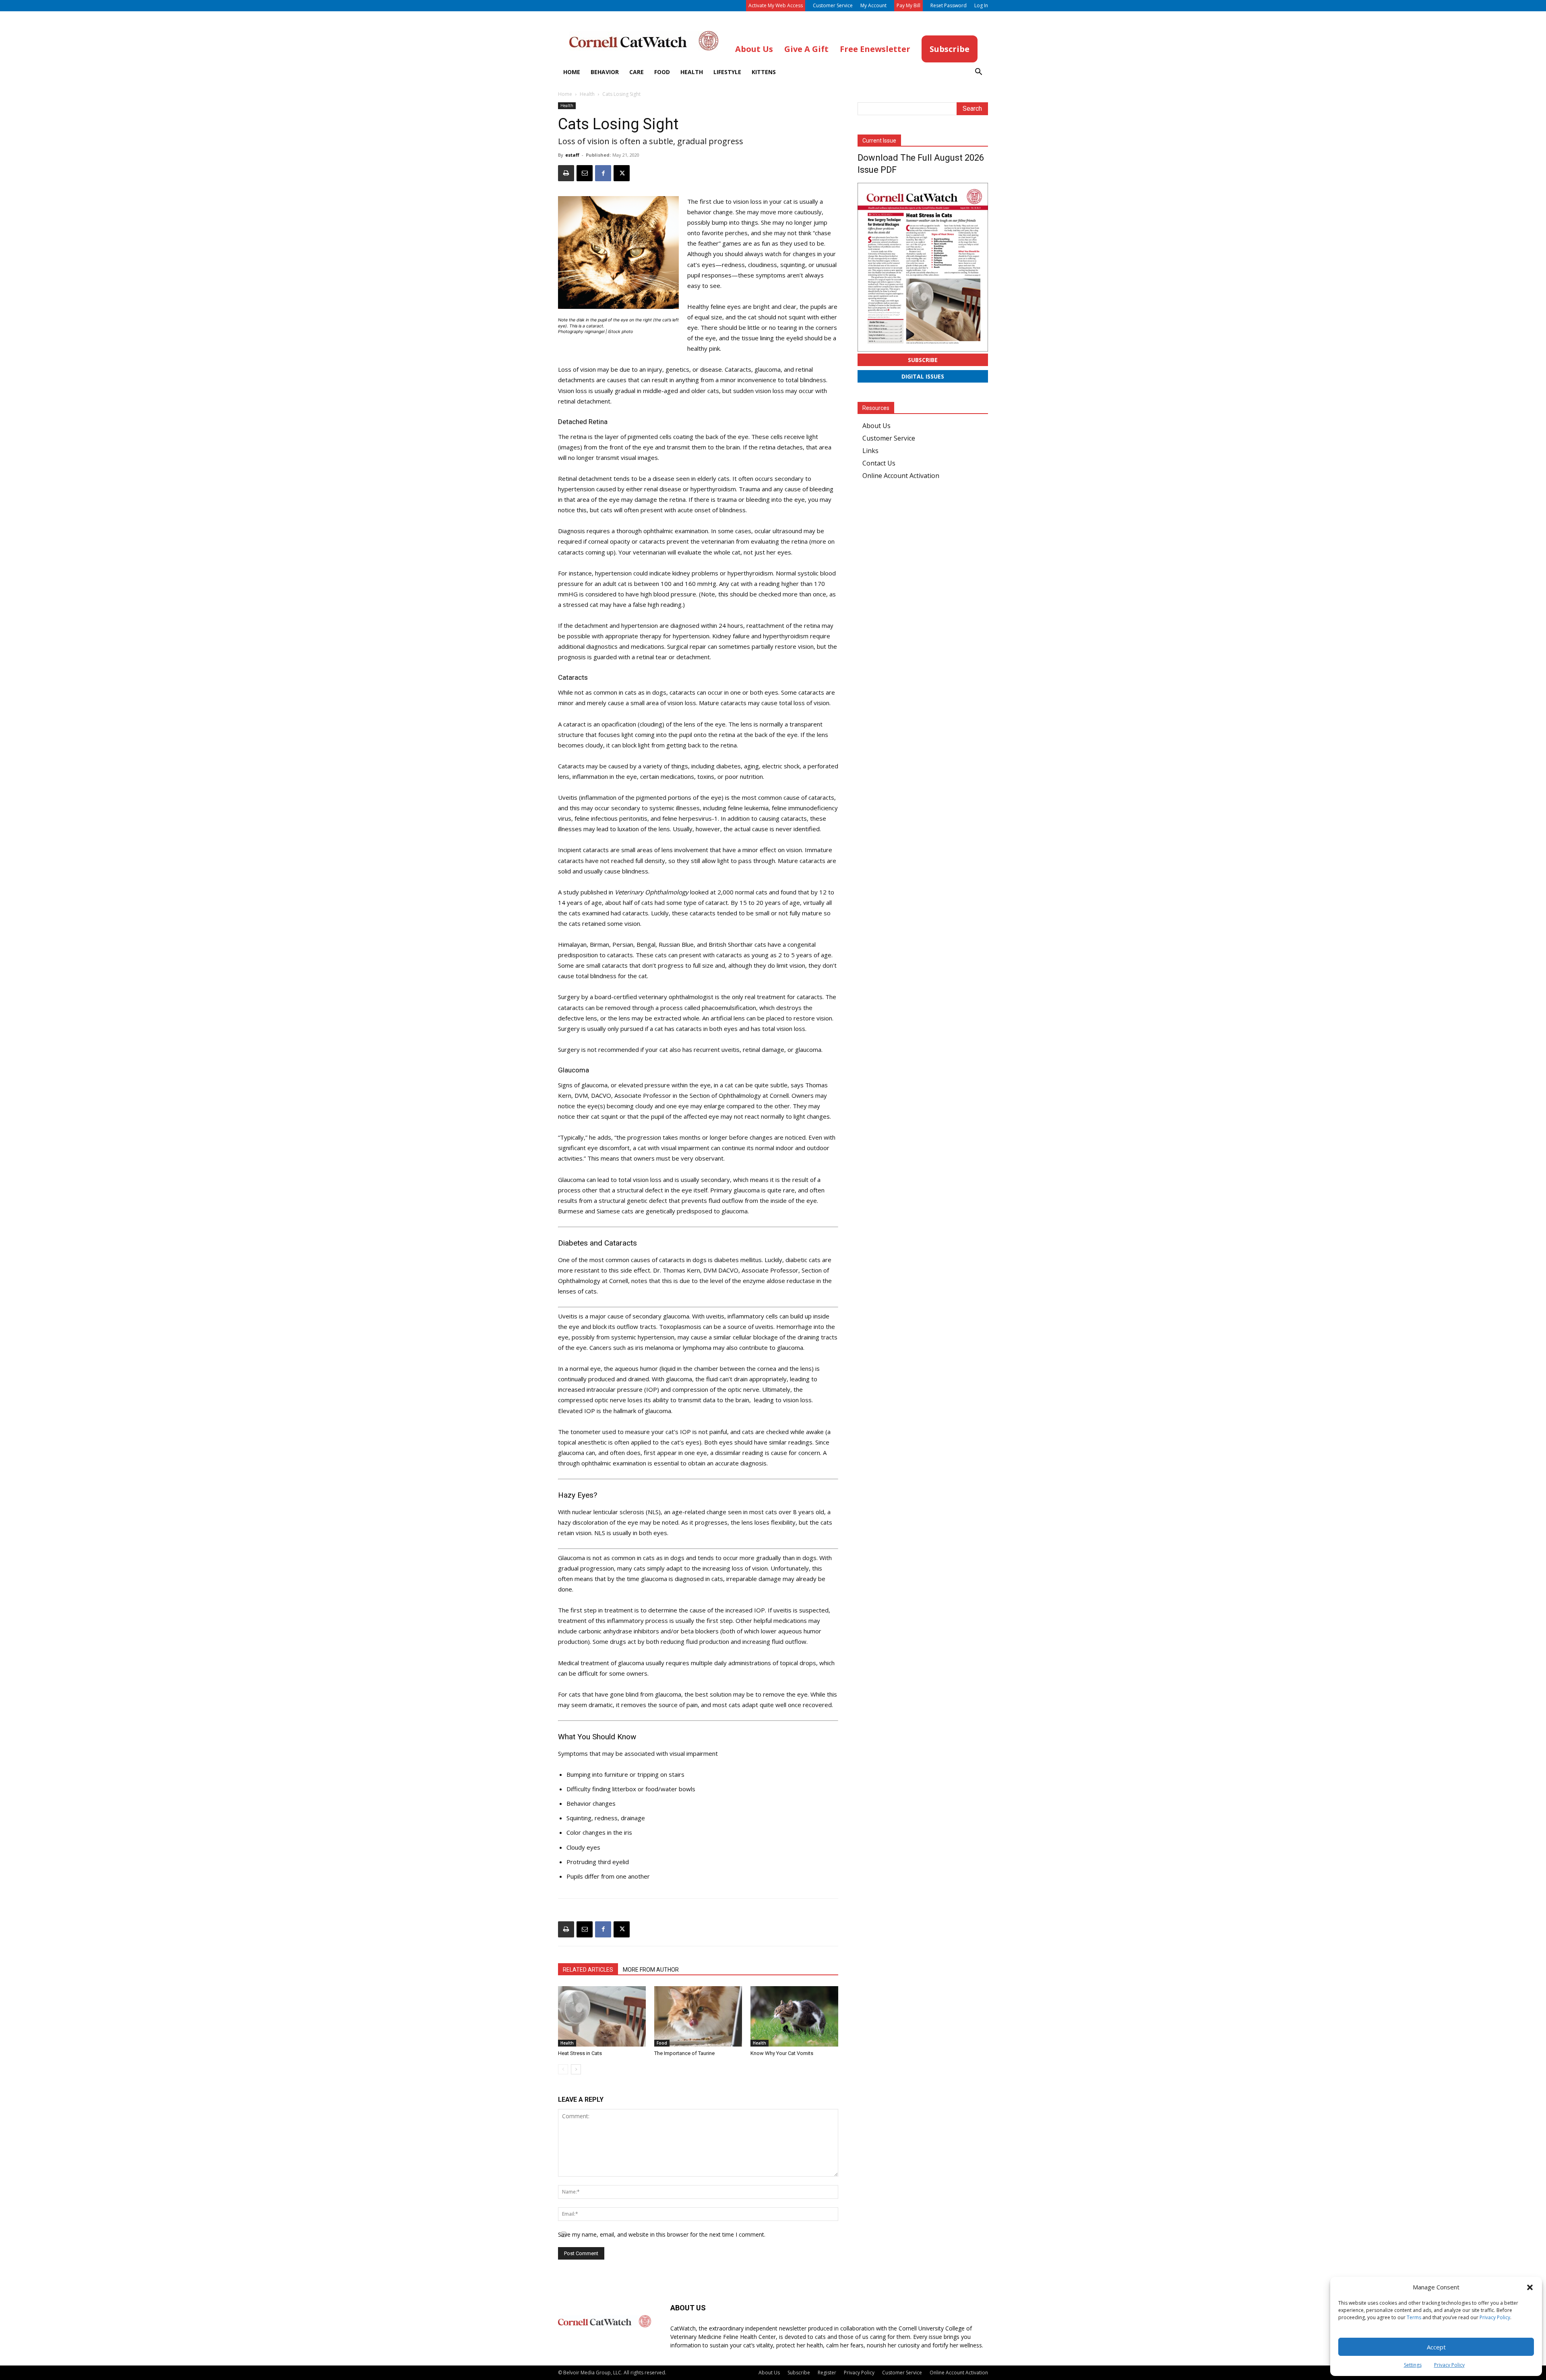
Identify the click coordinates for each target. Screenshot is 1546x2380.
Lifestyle (727, 72)
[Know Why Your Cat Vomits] (794, 2016)
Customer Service (833, 5)
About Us (876, 426)
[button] (1530, 2287)
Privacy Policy (1495, 2317)
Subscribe (923, 360)
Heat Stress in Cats (580, 2053)
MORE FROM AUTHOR (651, 1970)
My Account (873, 5)
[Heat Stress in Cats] (602, 2016)
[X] (622, 173)
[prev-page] (563, 2069)
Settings (1413, 2365)
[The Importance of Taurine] (698, 2016)
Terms (1414, 2317)
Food (662, 72)
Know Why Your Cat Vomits (782, 2053)
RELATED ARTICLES (588, 1970)
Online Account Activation (901, 476)
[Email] (585, 173)
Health (692, 72)
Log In (981, 5)
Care (637, 72)
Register (827, 2373)
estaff (572, 155)
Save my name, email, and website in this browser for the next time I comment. (662, 2234)
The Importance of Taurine (684, 2053)
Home (572, 72)
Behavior (605, 72)
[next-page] (576, 2069)
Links (870, 451)
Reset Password (949, 5)
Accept (1436, 2347)
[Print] (566, 173)
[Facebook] (603, 173)
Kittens (764, 72)
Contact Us (879, 463)
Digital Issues (923, 376)
